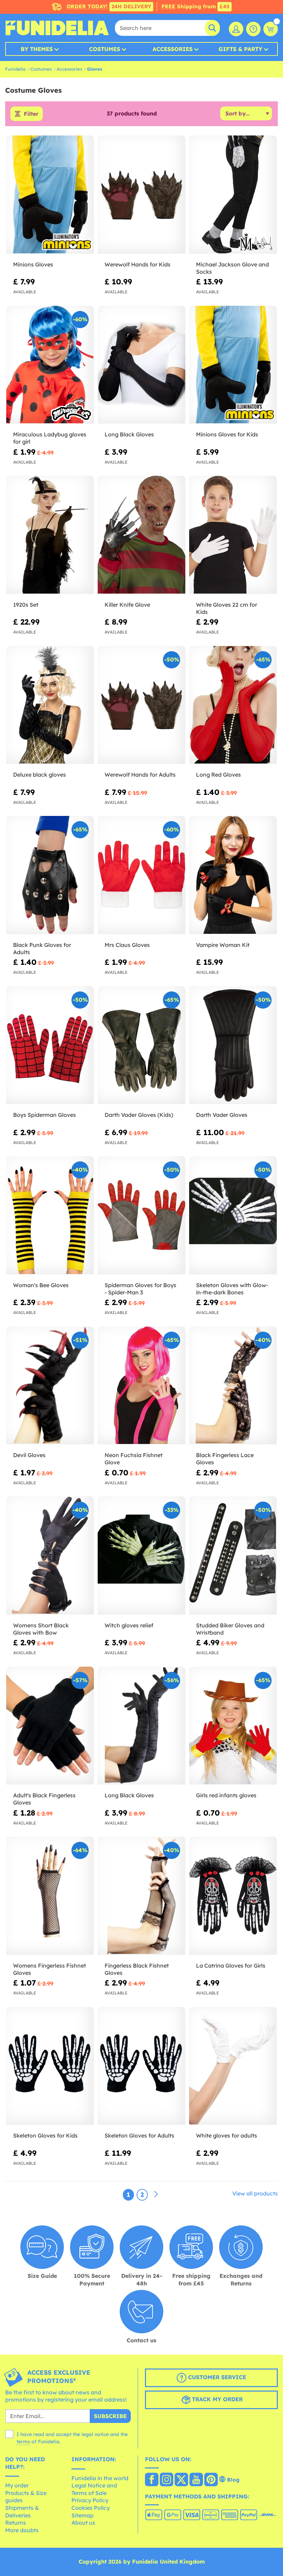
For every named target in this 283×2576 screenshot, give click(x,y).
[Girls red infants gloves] (233, 1726)
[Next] (156, 2194)
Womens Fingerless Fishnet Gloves (50, 1969)
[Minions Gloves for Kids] (233, 365)
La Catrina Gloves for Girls (231, 1966)
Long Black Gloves (129, 434)
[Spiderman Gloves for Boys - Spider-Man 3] (141, 1215)
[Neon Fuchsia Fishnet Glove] (141, 1386)
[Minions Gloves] (50, 195)
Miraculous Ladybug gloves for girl (50, 438)
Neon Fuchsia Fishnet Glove (134, 1459)
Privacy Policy (90, 2500)
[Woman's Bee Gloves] (50, 1215)
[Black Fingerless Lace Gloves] (233, 1386)
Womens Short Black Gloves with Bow (41, 1629)
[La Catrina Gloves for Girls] (233, 1896)
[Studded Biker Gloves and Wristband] (233, 1556)
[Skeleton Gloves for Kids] (50, 2066)
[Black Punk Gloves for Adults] (50, 875)
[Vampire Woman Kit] (233, 875)
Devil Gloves (29, 1455)
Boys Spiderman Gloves (45, 1115)
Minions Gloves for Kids (227, 434)
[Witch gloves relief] (141, 1556)
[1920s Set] (50, 535)
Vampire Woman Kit (223, 945)
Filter (31, 114)
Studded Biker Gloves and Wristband (230, 1629)
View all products (255, 2193)
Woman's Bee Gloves (41, 1285)
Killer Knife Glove (127, 605)
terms (23, 2442)
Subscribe (110, 2416)
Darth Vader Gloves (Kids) (139, 1115)
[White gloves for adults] (233, 2066)
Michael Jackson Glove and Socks (232, 268)
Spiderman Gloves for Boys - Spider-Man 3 (140, 1289)
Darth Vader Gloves (222, 1115)
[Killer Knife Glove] (141, 535)
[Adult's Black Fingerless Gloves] (50, 1726)
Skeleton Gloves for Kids (45, 2135)
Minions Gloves (33, 264)
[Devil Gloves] (50, 1386)
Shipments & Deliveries (22, 2512)
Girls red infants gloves (226, 1795)
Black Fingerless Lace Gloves (225, 1459)
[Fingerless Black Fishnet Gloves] (141, 1896)
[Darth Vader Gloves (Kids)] (141, 1045)
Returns (16, 2523)
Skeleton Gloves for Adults (139, 2135)
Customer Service (216, 2377)
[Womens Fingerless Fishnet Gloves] (50, 1896)
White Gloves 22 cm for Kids (227, 608)
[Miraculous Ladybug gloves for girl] (50, 365)
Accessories (173, 49)
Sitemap (82, 2515)
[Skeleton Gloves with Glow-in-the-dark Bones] (233, 1215)
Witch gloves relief (129, 1625)
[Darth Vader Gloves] (233, 1045)
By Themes (37, 49)
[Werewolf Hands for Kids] (141, 195)
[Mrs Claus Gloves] (141, 875)
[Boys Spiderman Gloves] (50, 1045)
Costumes (105, 49)
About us (83, 2523)
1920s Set (26, 605)
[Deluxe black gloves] (50, 705)
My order (17, 2485)
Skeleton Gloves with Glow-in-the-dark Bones (232, 1289)
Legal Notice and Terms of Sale (94, 2489)
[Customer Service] (253, 29)
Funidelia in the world (100, 2478)
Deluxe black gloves (40, 775)
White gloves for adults (227, 2135)
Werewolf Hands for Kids (138, 264)
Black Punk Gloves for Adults (42, 948)
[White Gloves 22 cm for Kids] (233, 535)
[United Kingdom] (152, 2480)
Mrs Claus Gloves (127, 945)
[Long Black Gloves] (141, 365)
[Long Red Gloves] (233, 705)
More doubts (22, 2530)
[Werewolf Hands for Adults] (141, 705)
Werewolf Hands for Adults (140, 775)
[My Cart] (271, 29)
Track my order (216, 2399)
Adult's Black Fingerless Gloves (44, 1799)
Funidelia (15, 69)
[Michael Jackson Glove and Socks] (233, 195)
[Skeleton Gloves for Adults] (141, 2066)
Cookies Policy (91, 2508)
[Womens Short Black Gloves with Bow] (50, 1556)
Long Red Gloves (218, 775)
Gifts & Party (240, 49)
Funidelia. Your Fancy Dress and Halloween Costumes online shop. (57, 28)
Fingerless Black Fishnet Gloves (137, 1969)
